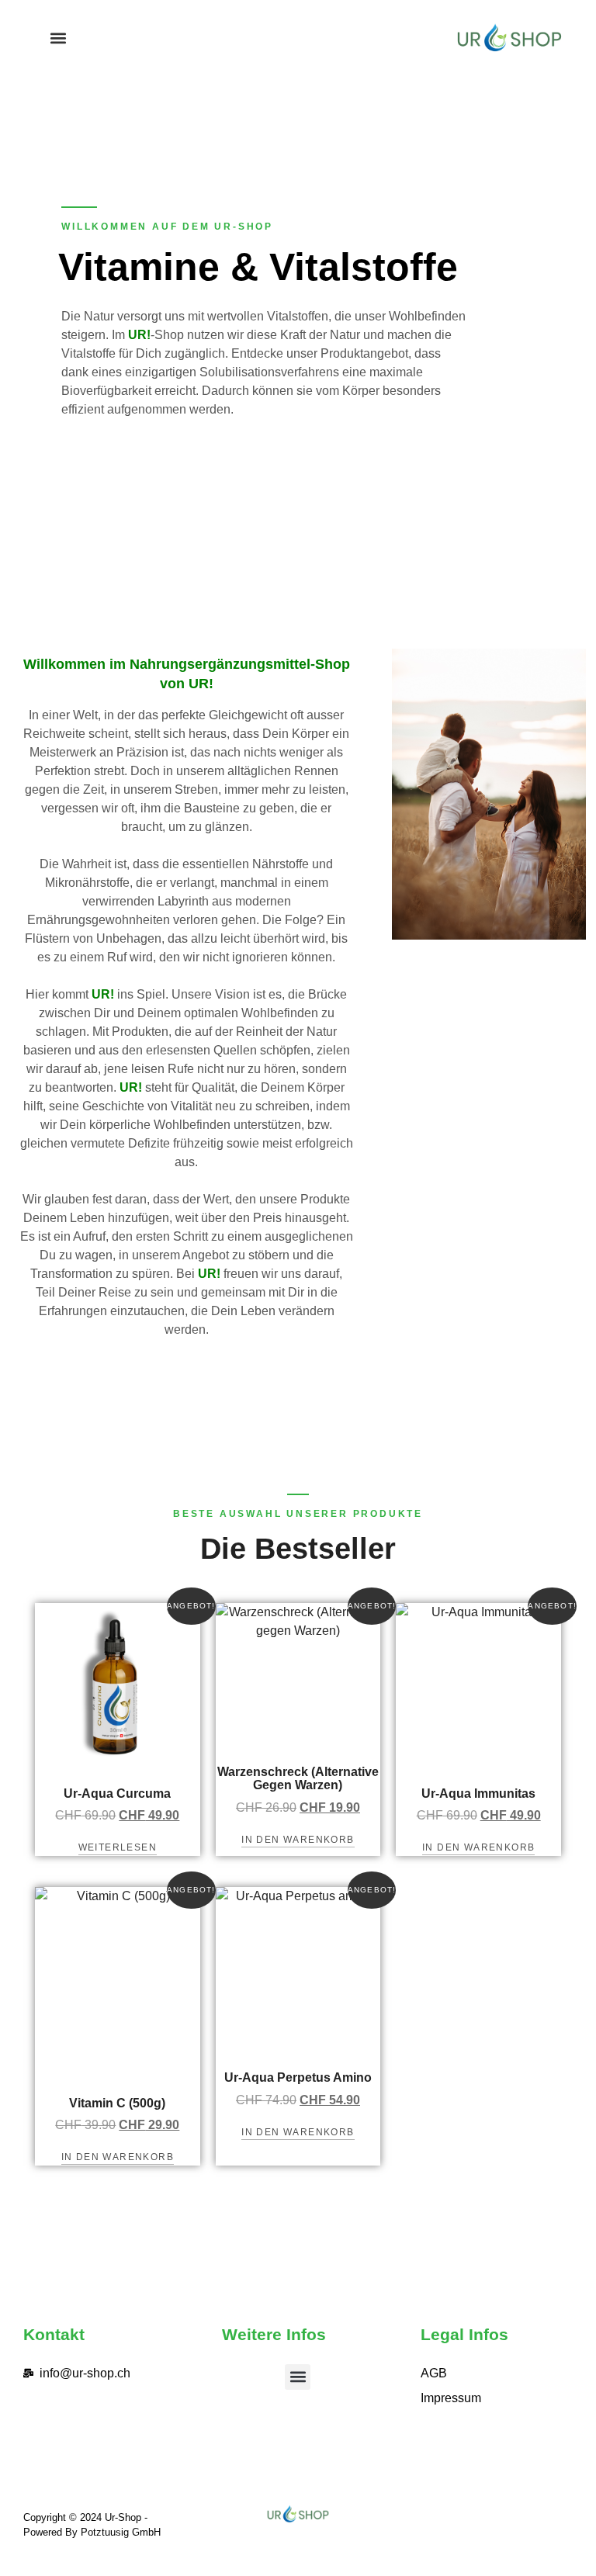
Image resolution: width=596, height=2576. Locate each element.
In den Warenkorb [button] (298, 1840)
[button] (58, 38)
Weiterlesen (118, 1847)
